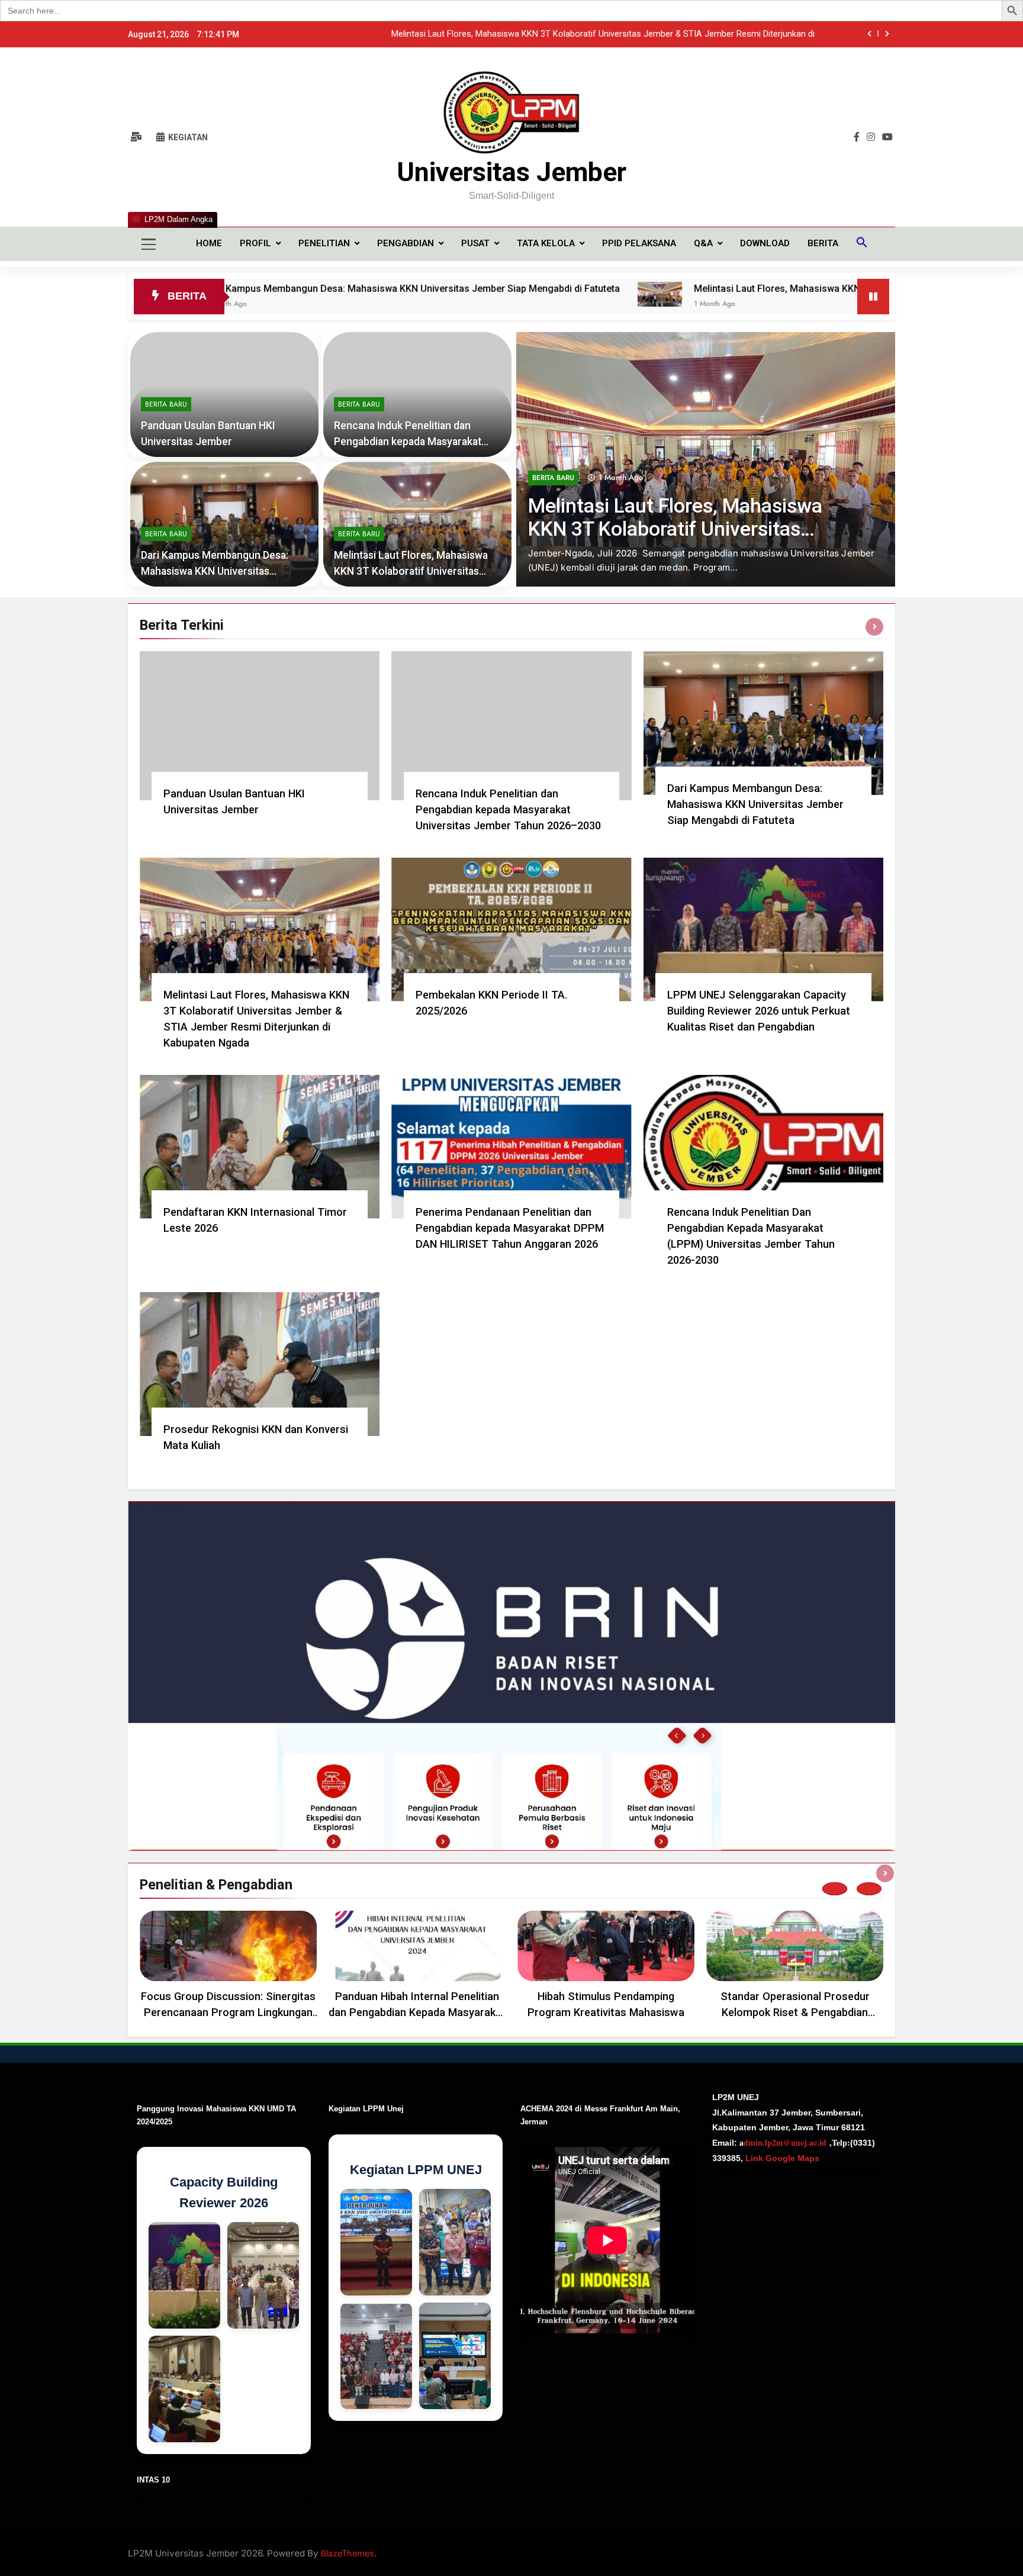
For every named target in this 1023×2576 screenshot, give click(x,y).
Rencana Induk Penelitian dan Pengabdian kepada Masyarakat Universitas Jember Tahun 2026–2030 (508, 809)
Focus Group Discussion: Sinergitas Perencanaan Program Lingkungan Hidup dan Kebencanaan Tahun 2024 (229, 2012)
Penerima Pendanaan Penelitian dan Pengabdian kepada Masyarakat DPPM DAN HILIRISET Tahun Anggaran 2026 (510, 1228)
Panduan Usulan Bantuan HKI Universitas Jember (720, 34)
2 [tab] (869, 1889)
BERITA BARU (553, 506)
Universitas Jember (511, 172)
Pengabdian (406, 243)
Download (765, 243)
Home (209, 243)
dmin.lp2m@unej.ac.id (785, 2142)
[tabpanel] (228, 1968)
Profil (255, 243)
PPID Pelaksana (639, 243)
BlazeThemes (348, 2553)
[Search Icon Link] (862, 244)
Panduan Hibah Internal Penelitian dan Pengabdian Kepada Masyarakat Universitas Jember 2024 (417, 2012)
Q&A (703, 243)
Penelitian (324, 243)
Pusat (475, 243)
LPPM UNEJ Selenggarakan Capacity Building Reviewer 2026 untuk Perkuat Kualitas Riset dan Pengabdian (759, 1011)
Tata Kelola (546, 243)
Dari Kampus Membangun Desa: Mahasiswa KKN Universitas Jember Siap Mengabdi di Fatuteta (227, 289)
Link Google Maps (781, 2158)
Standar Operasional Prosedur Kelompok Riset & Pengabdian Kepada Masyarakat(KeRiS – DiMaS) (795, 2012)
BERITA (823, 243)
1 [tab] (835, 1889)
